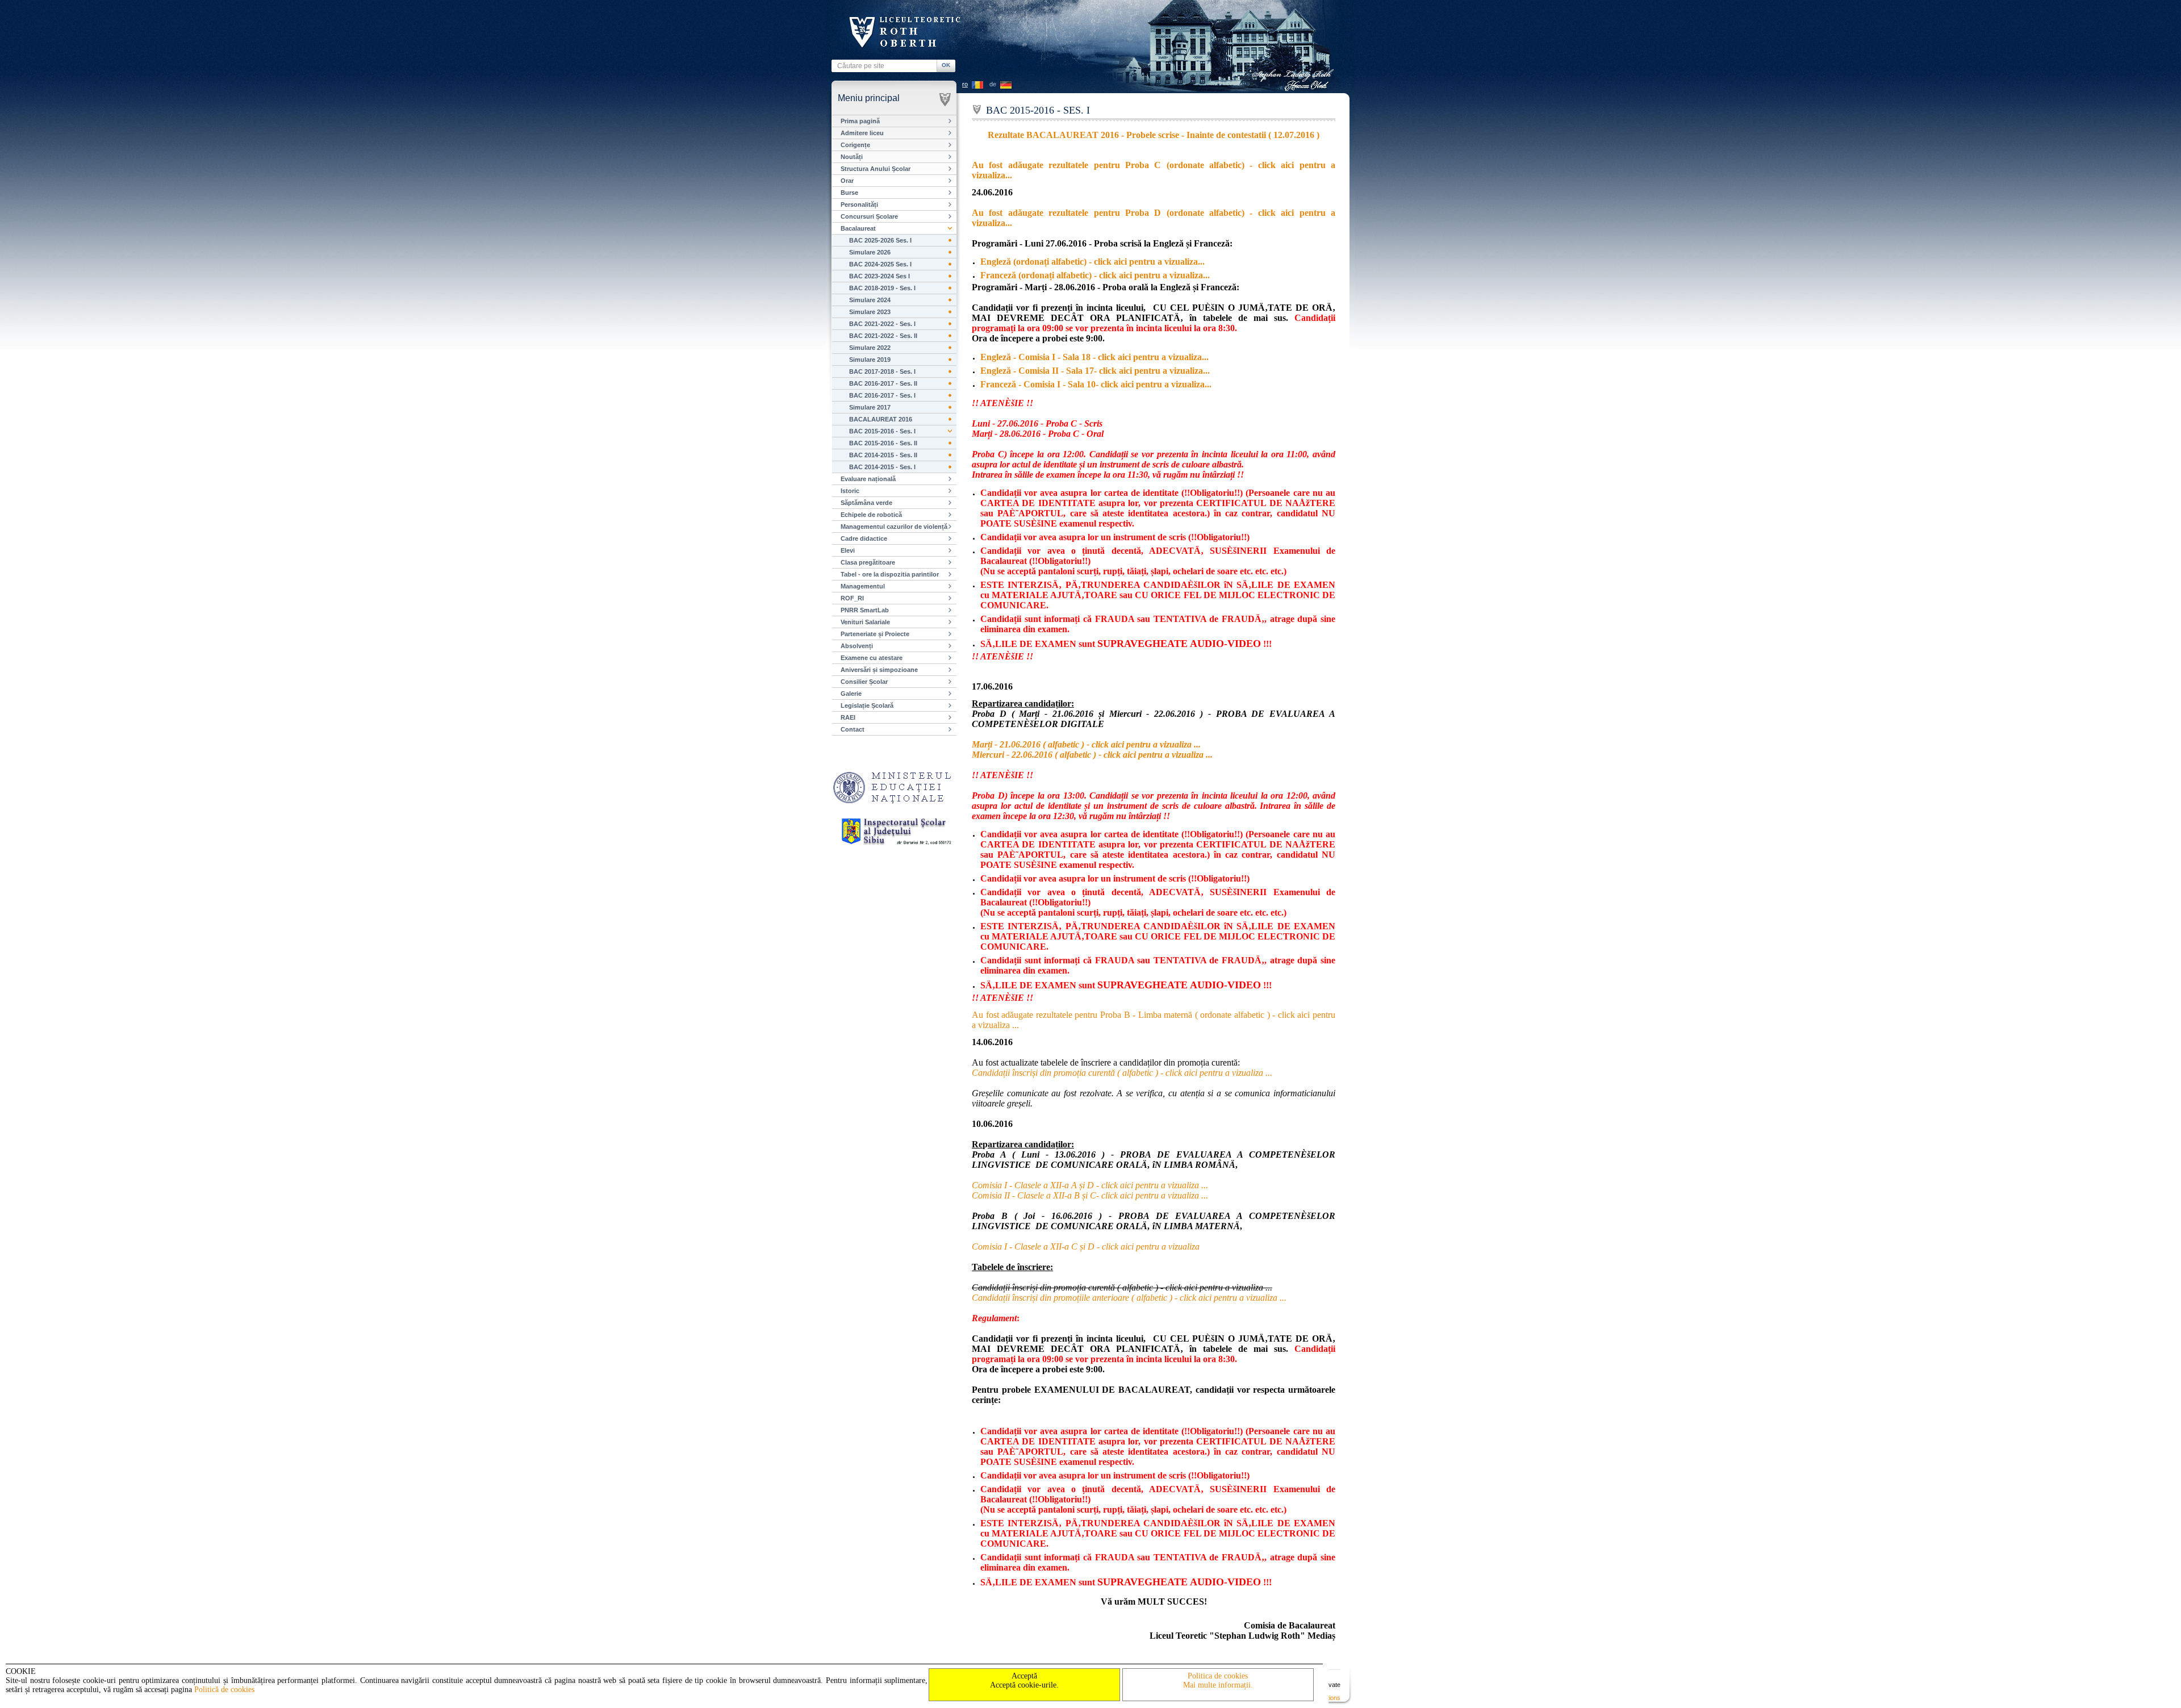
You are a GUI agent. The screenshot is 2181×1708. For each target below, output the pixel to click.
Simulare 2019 (870, 360)
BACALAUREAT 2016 (881, 419)
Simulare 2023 (870, 312)
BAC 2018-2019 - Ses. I (882, 288)
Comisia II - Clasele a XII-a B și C (1090, 1195)
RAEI (848, 717)
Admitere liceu (862, 133)
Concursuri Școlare (869, 216)
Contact (853, 729)
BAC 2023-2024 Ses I (879, 276)
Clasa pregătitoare (868, 562)
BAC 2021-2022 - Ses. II (883, 336)
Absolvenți (857, 646)
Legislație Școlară (867, 705)
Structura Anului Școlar (876, 169)
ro (965, 84)
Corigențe (855, 145)
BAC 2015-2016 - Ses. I (882, 431)
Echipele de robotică (871, 515)
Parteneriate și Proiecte (875, 634)
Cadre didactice (864, 538)
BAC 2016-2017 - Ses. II (883, 383)
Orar (847, 181)
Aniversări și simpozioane (879, 670)
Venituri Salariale (865, 622)
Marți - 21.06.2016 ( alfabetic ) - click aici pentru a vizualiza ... (1086, 744)
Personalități (859, 204)
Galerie (851, 694)
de (993, 84)
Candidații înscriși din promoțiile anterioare (1129, 1298)
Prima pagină (860, 121)
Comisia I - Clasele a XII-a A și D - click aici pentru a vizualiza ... (1090, 1185)
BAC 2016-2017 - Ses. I (882, 395)
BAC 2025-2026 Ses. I (880, 240)
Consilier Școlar (864, 682)
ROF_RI (852, 598)
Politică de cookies (224, 1690)
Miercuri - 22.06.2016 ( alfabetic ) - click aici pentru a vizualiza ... (1092, 755)
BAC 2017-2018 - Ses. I (882, 371)
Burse (849, 193)
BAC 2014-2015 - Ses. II (883, 455)
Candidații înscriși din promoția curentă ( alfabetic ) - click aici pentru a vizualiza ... (1122, 1073)
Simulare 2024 (870, 300)
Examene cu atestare (872, 658)
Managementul (863, 586)
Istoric (850, 491)
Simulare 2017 (870, 407)
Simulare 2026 (870, 252)
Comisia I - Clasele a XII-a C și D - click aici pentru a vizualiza (1086, 1246)
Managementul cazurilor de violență (894, 527)
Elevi (848, 550)
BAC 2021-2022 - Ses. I (882, 324)
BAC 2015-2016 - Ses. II (883, 443)
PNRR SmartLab (865, 610)
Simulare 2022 (870, 348)
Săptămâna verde (866, 503)
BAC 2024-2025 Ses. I (880, 264)
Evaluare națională (868, 479)
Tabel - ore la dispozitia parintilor (890, 574)
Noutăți (852, 157)
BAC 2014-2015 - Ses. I (882, 467)
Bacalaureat (858, 228)
